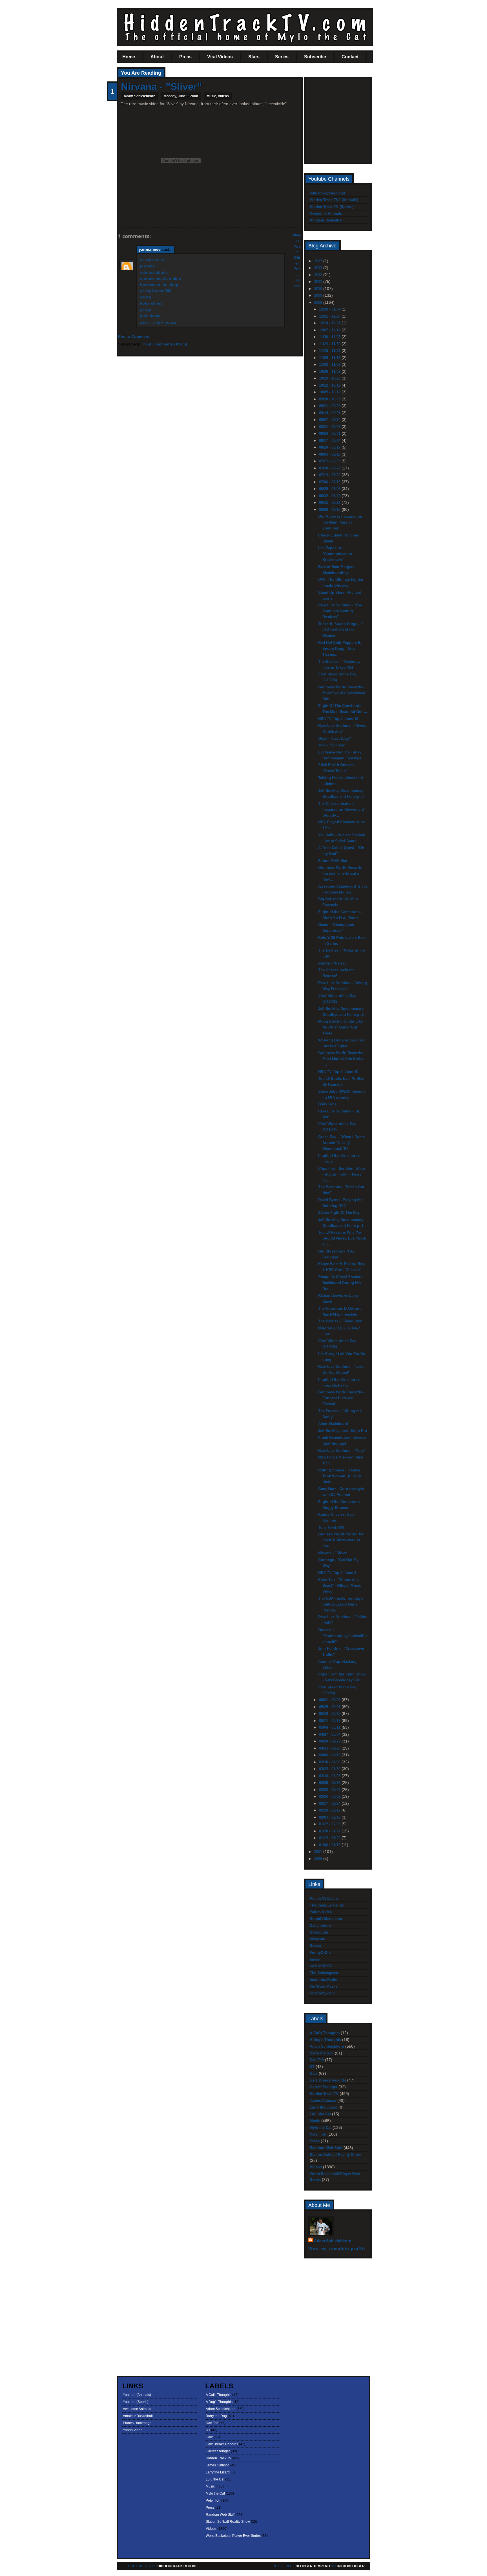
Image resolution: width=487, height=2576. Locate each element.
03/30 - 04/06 (330, 1762)
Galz (314, 2073)
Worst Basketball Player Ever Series (233, 2536)
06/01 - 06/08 (330, 1700)
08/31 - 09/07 (330, 427)
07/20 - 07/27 (330, 468)
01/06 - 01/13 (330, 1845)
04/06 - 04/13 (330, 1755)
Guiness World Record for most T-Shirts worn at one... (341, 1540)
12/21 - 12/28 (330, 316)
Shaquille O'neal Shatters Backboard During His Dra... (340, 1283)
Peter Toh (318, 2134)
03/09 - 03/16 (330, 1783)
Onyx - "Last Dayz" (335, 738)
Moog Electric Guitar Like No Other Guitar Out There (340, 1027)
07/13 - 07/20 (330, 475)
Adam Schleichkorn (327, 2046)
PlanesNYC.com (324, 1898)
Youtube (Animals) (137, 2395)
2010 (319, 289)
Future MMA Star (333, 861)
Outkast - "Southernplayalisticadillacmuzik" (343, 1636)
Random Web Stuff (326, 2148)
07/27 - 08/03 (330, 461)
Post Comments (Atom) (165, 344)
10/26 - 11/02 (330, 372)
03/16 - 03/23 (330, 1776)
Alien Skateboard (333, 1424)
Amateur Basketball (327, 220)
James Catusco (323, 2101)
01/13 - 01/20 (330, 1838)
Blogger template (313, 2566)
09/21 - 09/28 (330, 406)
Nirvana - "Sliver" (161, 86)
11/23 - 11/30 (330, 344)
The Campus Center (327, 1905)
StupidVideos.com (326, 1919)
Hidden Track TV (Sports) (332, 207)
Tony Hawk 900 (331, 1527)
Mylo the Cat (321, 2128)
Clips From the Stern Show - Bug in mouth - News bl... (342, 1174)
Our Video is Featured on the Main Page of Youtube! (340, 522)
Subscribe (315, 57)
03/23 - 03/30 (330, 1769)
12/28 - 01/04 (330, 309)
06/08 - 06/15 (330, 510)
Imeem (316, 1959)
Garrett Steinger (324, 2087)
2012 (319, 275)
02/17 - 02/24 (330, 1804)
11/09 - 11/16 (330, 358)
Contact (350, 57)
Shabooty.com (322, 1993)
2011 (319, 282)
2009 (319, 295)
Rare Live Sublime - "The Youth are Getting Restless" (340, 611)
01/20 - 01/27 (330, 1831)
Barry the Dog (322, 2053)
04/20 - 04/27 (330, 1741)
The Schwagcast (324, 1973)
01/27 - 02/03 (330, 1824)
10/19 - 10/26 (330, 378)
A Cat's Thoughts (325, 2033)
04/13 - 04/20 (330, 1748)
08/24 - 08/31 (330, 434)
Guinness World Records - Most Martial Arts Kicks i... (341, 1059)
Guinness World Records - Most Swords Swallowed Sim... (342, 693)
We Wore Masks (324, 1986)
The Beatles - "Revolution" (341, 1321)
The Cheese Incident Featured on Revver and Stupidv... (341, 809)
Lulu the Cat (320, 2114)
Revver (316, 1946)
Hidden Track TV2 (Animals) (334, 200)
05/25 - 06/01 (330, 1707)
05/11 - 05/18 (330, 1721)
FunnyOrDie (320, 1953)
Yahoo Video (321, 1912)
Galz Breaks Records (328, 2080)
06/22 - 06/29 (330, 496)
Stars (254, 57)
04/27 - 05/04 (330, 1734)
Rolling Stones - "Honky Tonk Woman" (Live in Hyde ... (340, 1476)
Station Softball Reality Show (335, 2155)
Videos (223, 96)
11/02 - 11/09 (330, 364)
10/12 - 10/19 (330, 385)
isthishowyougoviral (327, 193)
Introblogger (351, 2566)
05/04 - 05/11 (330, 1727)
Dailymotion (320, 1926)
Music (211, 96)
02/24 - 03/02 (330, 1796)
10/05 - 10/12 (330, 392)
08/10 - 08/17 (330, 447)
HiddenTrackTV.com (177, 2566)
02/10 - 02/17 (330, 1810)
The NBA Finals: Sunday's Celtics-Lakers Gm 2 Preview (341, 1604)
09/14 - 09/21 (330, 413)
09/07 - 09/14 (330, 420)
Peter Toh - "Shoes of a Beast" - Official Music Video (340, 1585)
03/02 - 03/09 (330, 1790)
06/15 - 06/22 (330, 503)
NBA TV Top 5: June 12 (338, 719)
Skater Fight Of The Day (339, 1213)
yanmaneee (150, 249)
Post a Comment (134, 336)
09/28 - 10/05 (330, 399)
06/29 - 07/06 (330, 489)
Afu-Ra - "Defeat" (333, 963)
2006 (319, 1859)
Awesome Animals (326, 213)
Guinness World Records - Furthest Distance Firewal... (341, 1398)
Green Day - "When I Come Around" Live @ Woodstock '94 (341, 1143)
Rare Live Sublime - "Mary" (342, 1450)
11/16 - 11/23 (330, 351)
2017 (319, 261)
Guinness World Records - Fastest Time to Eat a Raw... (341, 873)
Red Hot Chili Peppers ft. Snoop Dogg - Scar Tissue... (340, 649)
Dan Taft (317, 2060)
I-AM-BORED (321, 1966)
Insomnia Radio (324, 1980)
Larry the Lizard (324, 2107)
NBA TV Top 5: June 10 (338, 1072)
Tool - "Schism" (332, 745)
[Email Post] (121, 217)
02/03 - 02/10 (330, 1817)
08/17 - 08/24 (330, 441)
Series (282, 57)
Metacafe (317, 1939)
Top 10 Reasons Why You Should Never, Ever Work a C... (342, 1238)
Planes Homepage (137, 2423)
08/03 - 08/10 (330, 454)
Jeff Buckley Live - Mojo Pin (343, 1431)
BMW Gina (327, 1104)
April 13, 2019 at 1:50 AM (158, 323)
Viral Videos (220, 57)
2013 (319, 268)
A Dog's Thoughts (325, 2040)
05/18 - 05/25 (330, 1714)
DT (312, 2067)
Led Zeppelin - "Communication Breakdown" (335, 554)
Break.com (319, 1932)
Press (185, 57)
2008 (319, 302)
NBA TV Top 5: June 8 (337, 1573)
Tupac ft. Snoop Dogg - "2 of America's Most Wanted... (341, 630)
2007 (319, 1852)
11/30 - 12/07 (330, 337)
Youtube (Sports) (136, 2402)
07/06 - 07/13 (330, 482)
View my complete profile (337, 2249)
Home (129, 57)
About (157, 57)
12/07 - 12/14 (330, 330)
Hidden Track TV (324, 2094)
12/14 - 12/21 (330, 323)
